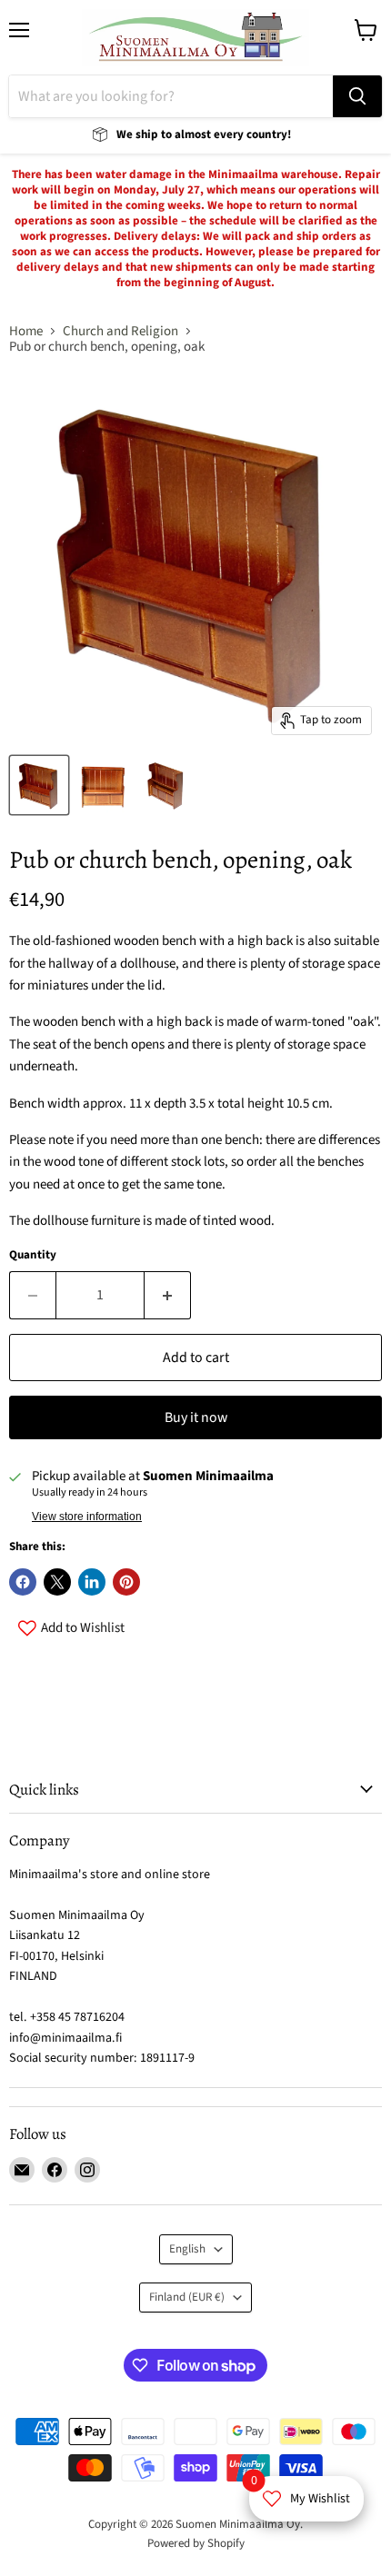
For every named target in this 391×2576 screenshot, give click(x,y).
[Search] (357, 96)
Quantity (33, 1255)
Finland (187, 2297)
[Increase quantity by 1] (168, 1295)
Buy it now (196, 1417)
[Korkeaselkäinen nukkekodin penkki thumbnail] (39, 785)
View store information (87, 1517)
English (187, 2249)
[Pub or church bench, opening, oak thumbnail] (103, 785)
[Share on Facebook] (23, 1582)
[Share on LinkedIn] (92, 1582)
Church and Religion (120, 331)
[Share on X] (57, 1582)
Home (26, 331)
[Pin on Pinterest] (126, 1582)
